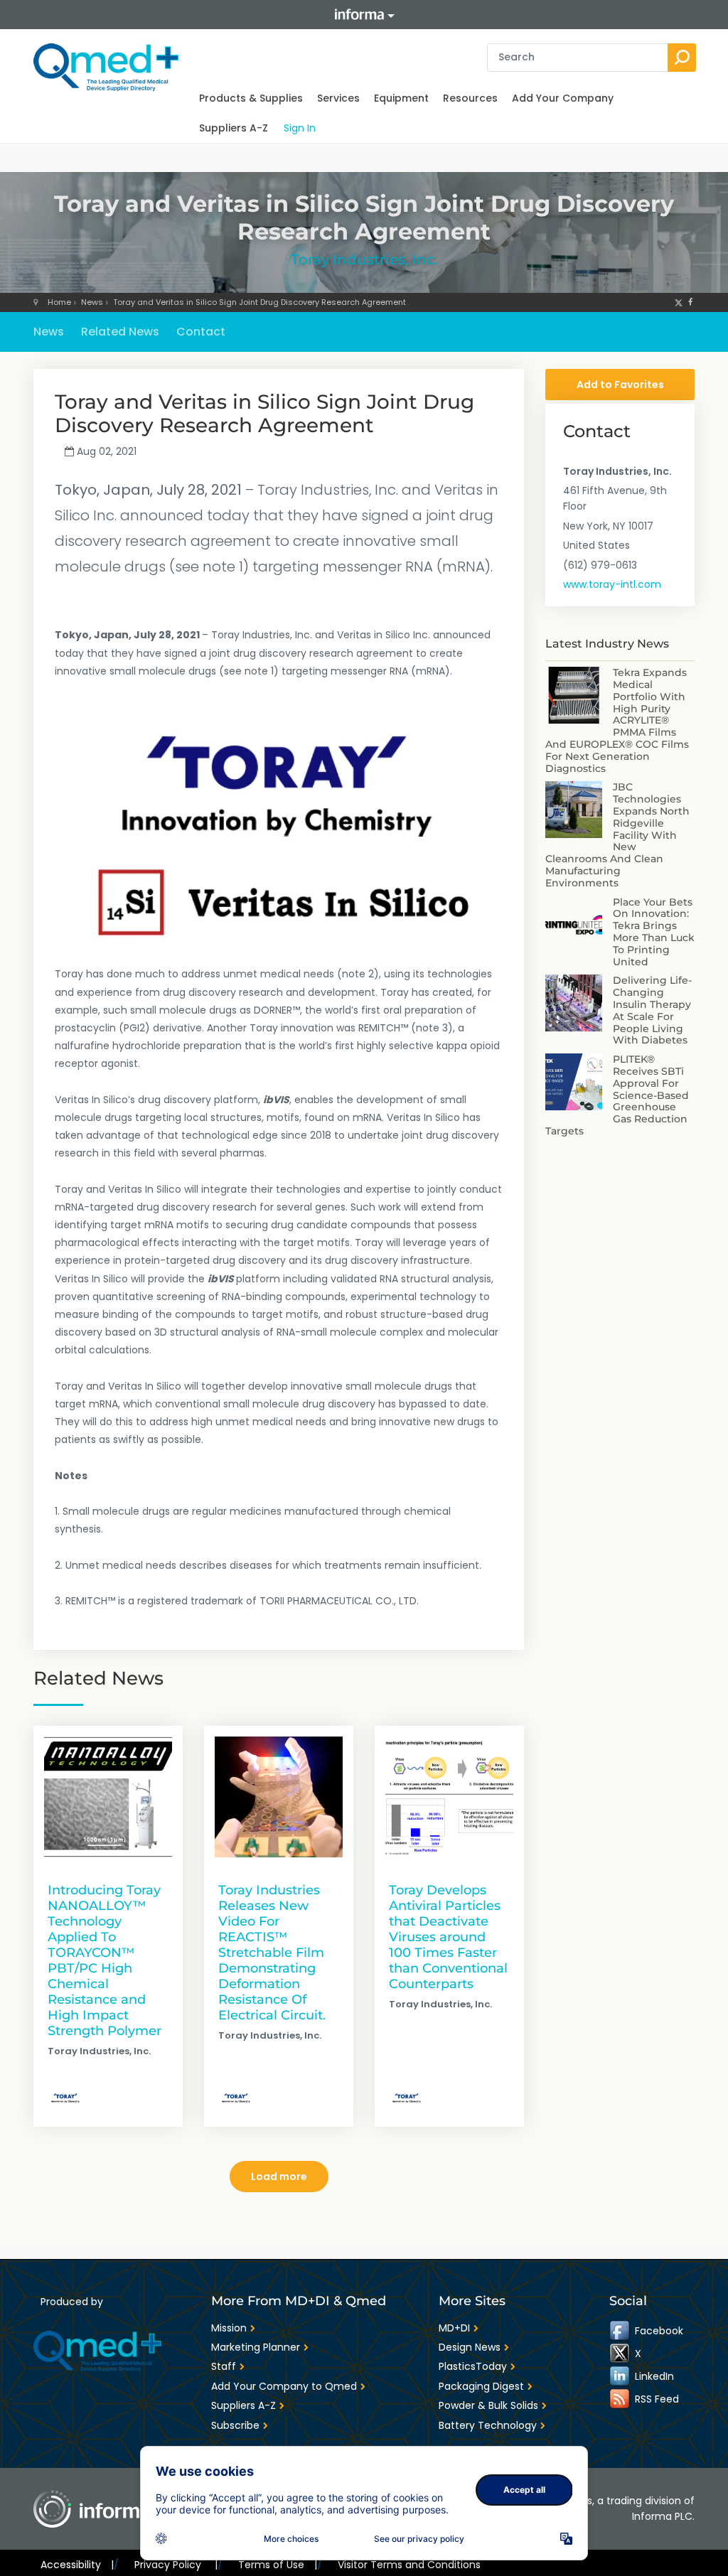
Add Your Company (563, 98)
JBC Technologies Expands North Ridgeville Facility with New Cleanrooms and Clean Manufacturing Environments (617, 834)
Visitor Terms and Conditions (409, 2565)
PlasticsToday (473, 2366)
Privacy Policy (176, 2565)
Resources (470, 98)
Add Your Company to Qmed (284, 2386)
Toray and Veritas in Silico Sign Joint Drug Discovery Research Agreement (259, 302)
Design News (470, 2347)
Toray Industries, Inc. (364, 259)
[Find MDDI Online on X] (621, 2354)
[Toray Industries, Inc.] (65, 2098)
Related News (120, 332)
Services (338, 98)
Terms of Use (278, 2565)
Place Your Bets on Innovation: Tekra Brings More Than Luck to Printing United (654, 932)
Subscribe (235, 2425)
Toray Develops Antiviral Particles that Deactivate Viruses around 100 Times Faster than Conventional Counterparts (448, 1937)
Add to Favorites (620, 385)
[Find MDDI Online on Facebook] (621, 2331)
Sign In (300, 128)
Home (59, 302)
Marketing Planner (256, 2347)
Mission (229, 2328)
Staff (224, 2366)
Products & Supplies (251, 98)
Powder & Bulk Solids (488, 2405)
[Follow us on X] (679, 302)
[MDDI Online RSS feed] (621, 2399)
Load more (279, 2177)
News (92, 302)
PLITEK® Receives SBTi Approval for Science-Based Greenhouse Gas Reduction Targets (617, 1095)
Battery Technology (488, 2425)
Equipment (401, 98)
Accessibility (77, 2565)
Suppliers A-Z (234, 128)
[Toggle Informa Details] (364, 15)
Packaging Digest (481, 2386)
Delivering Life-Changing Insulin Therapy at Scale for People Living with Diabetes (652, 1010)
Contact (201, 332)
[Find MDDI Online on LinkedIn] (621, 2376)
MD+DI (454, 2328)
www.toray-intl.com (612, 584)
